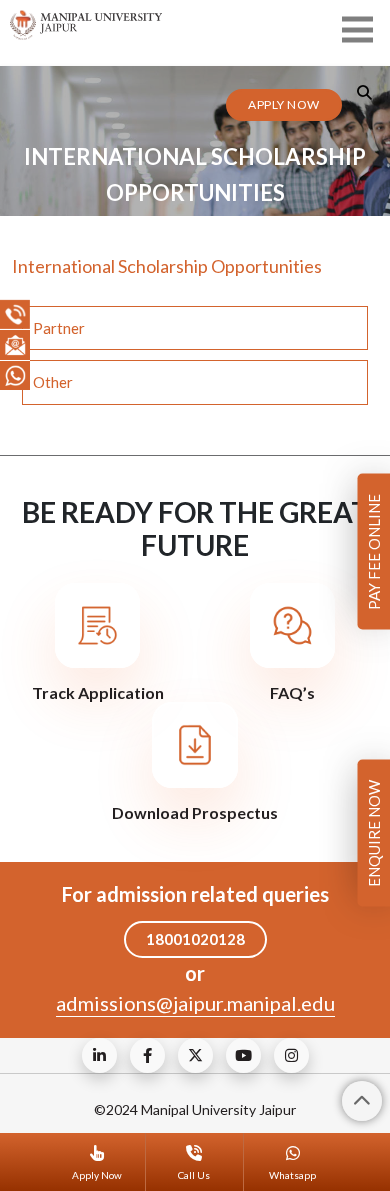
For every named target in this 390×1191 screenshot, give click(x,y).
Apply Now (284, 104)
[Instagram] (291, 1055)
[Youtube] (243, 1055)
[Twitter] (195, 1055)
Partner (59, 328)
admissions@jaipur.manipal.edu (195, 1003)
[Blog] (99, 1055)
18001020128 (195, 939)
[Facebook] (147, 1055)
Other (53, 382)
